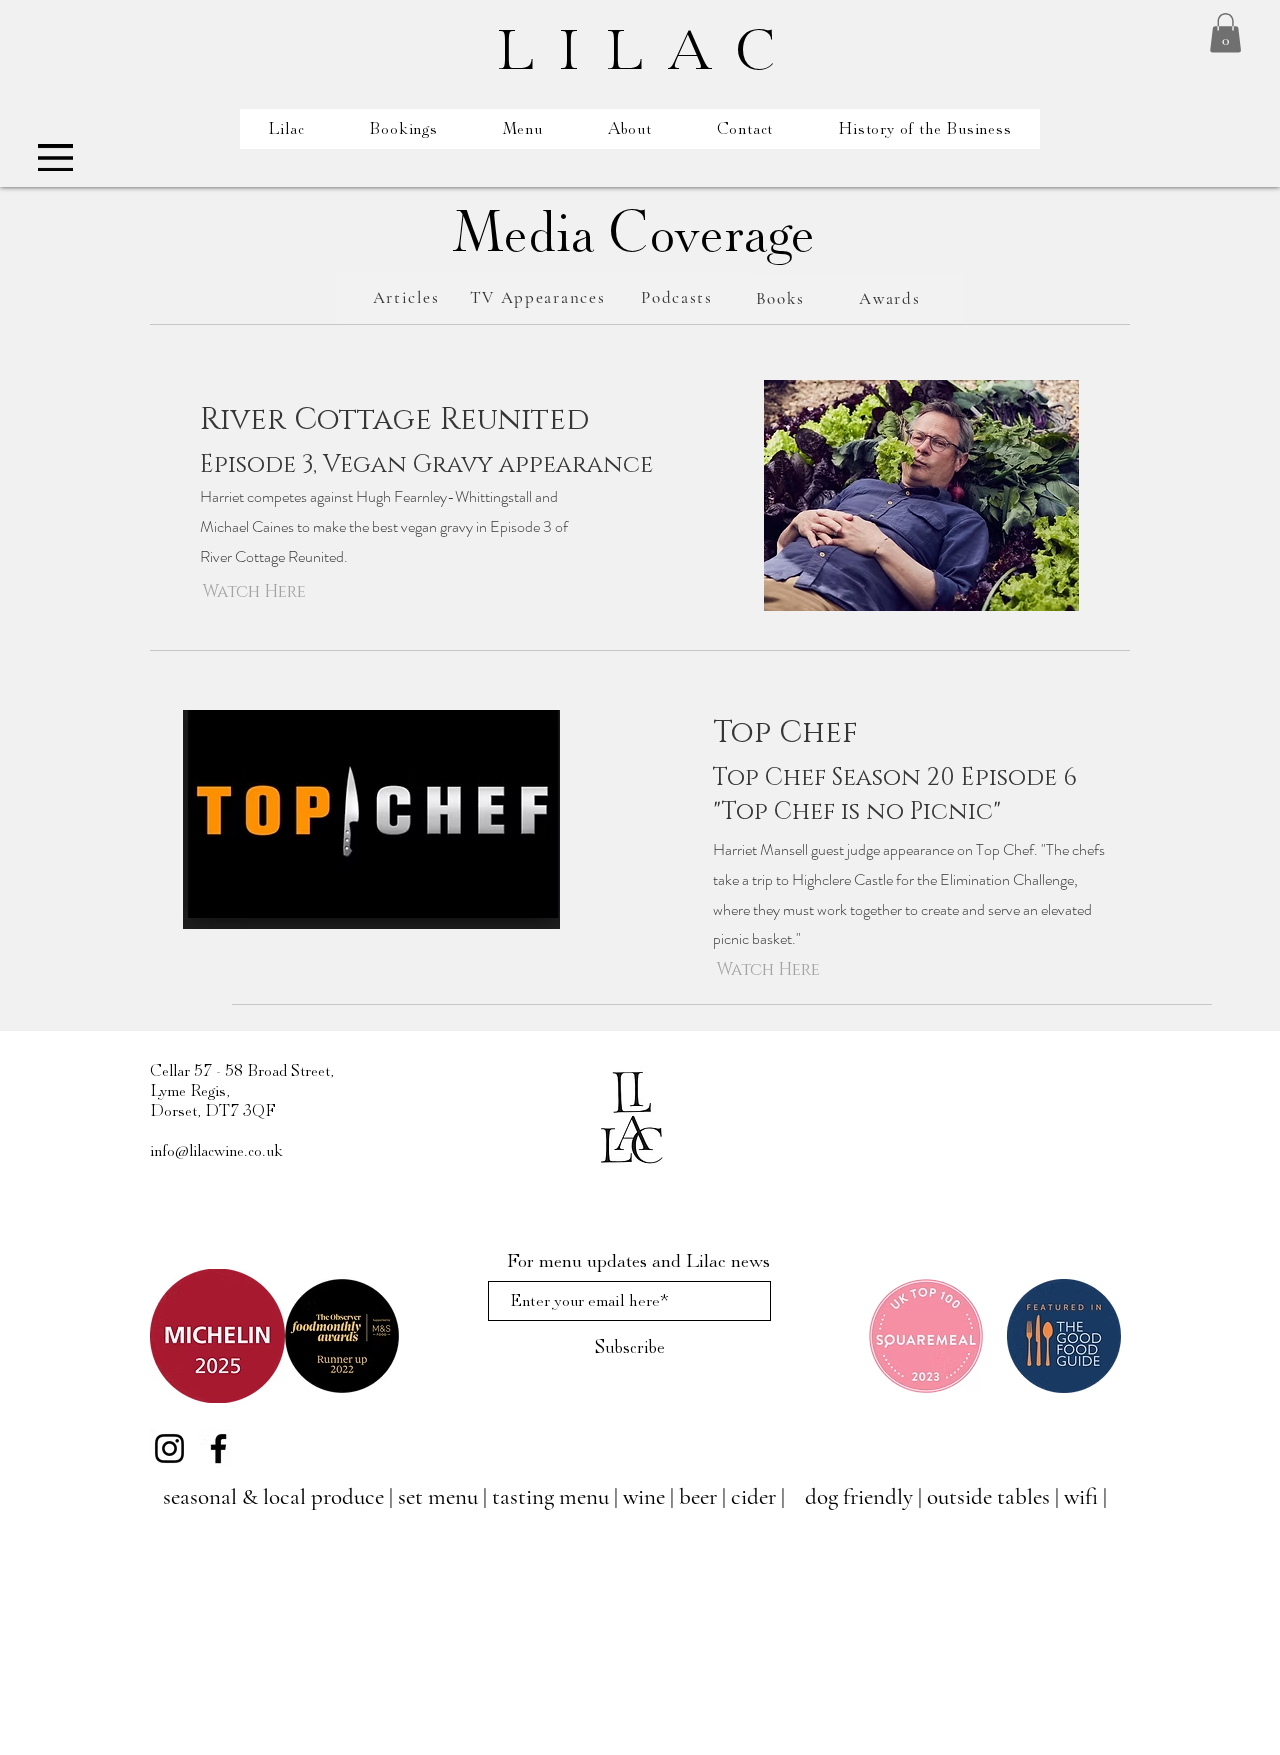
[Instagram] (169, 1448)
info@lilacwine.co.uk (216, 1151)
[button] (1225, 32)
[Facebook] (218, 1448)
